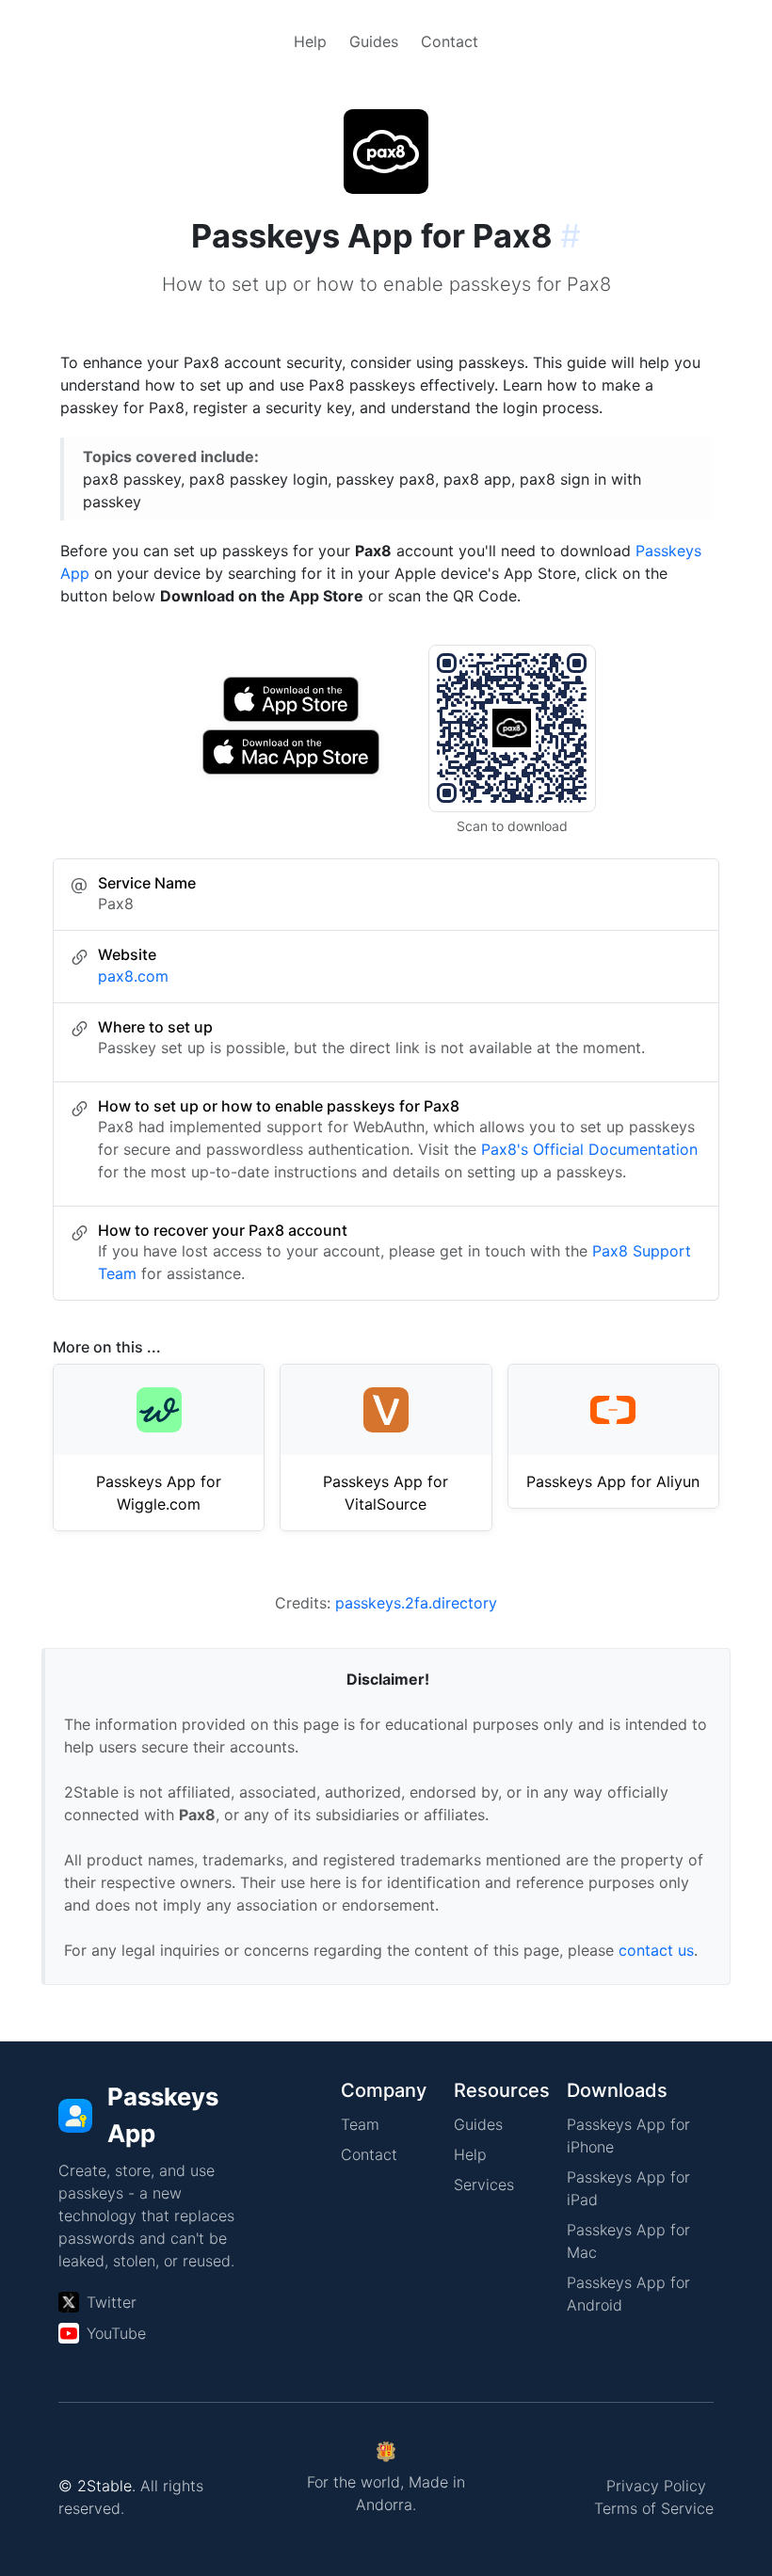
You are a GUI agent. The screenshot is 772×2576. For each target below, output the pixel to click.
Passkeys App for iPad (628, 2188)
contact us (656, 1950)
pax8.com (133, 976)
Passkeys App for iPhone (628, 2136)
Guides (374, 41)
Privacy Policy (656, 2486)
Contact (450, 41)
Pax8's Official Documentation (589, 1149)
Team (360, 2124)
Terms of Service (654, 2508)
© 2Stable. (97, 2486)
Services (484, 2184)
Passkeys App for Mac (628, 2241)
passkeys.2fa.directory (416, 1603)
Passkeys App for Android (628, 2294)
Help (310, 41)
